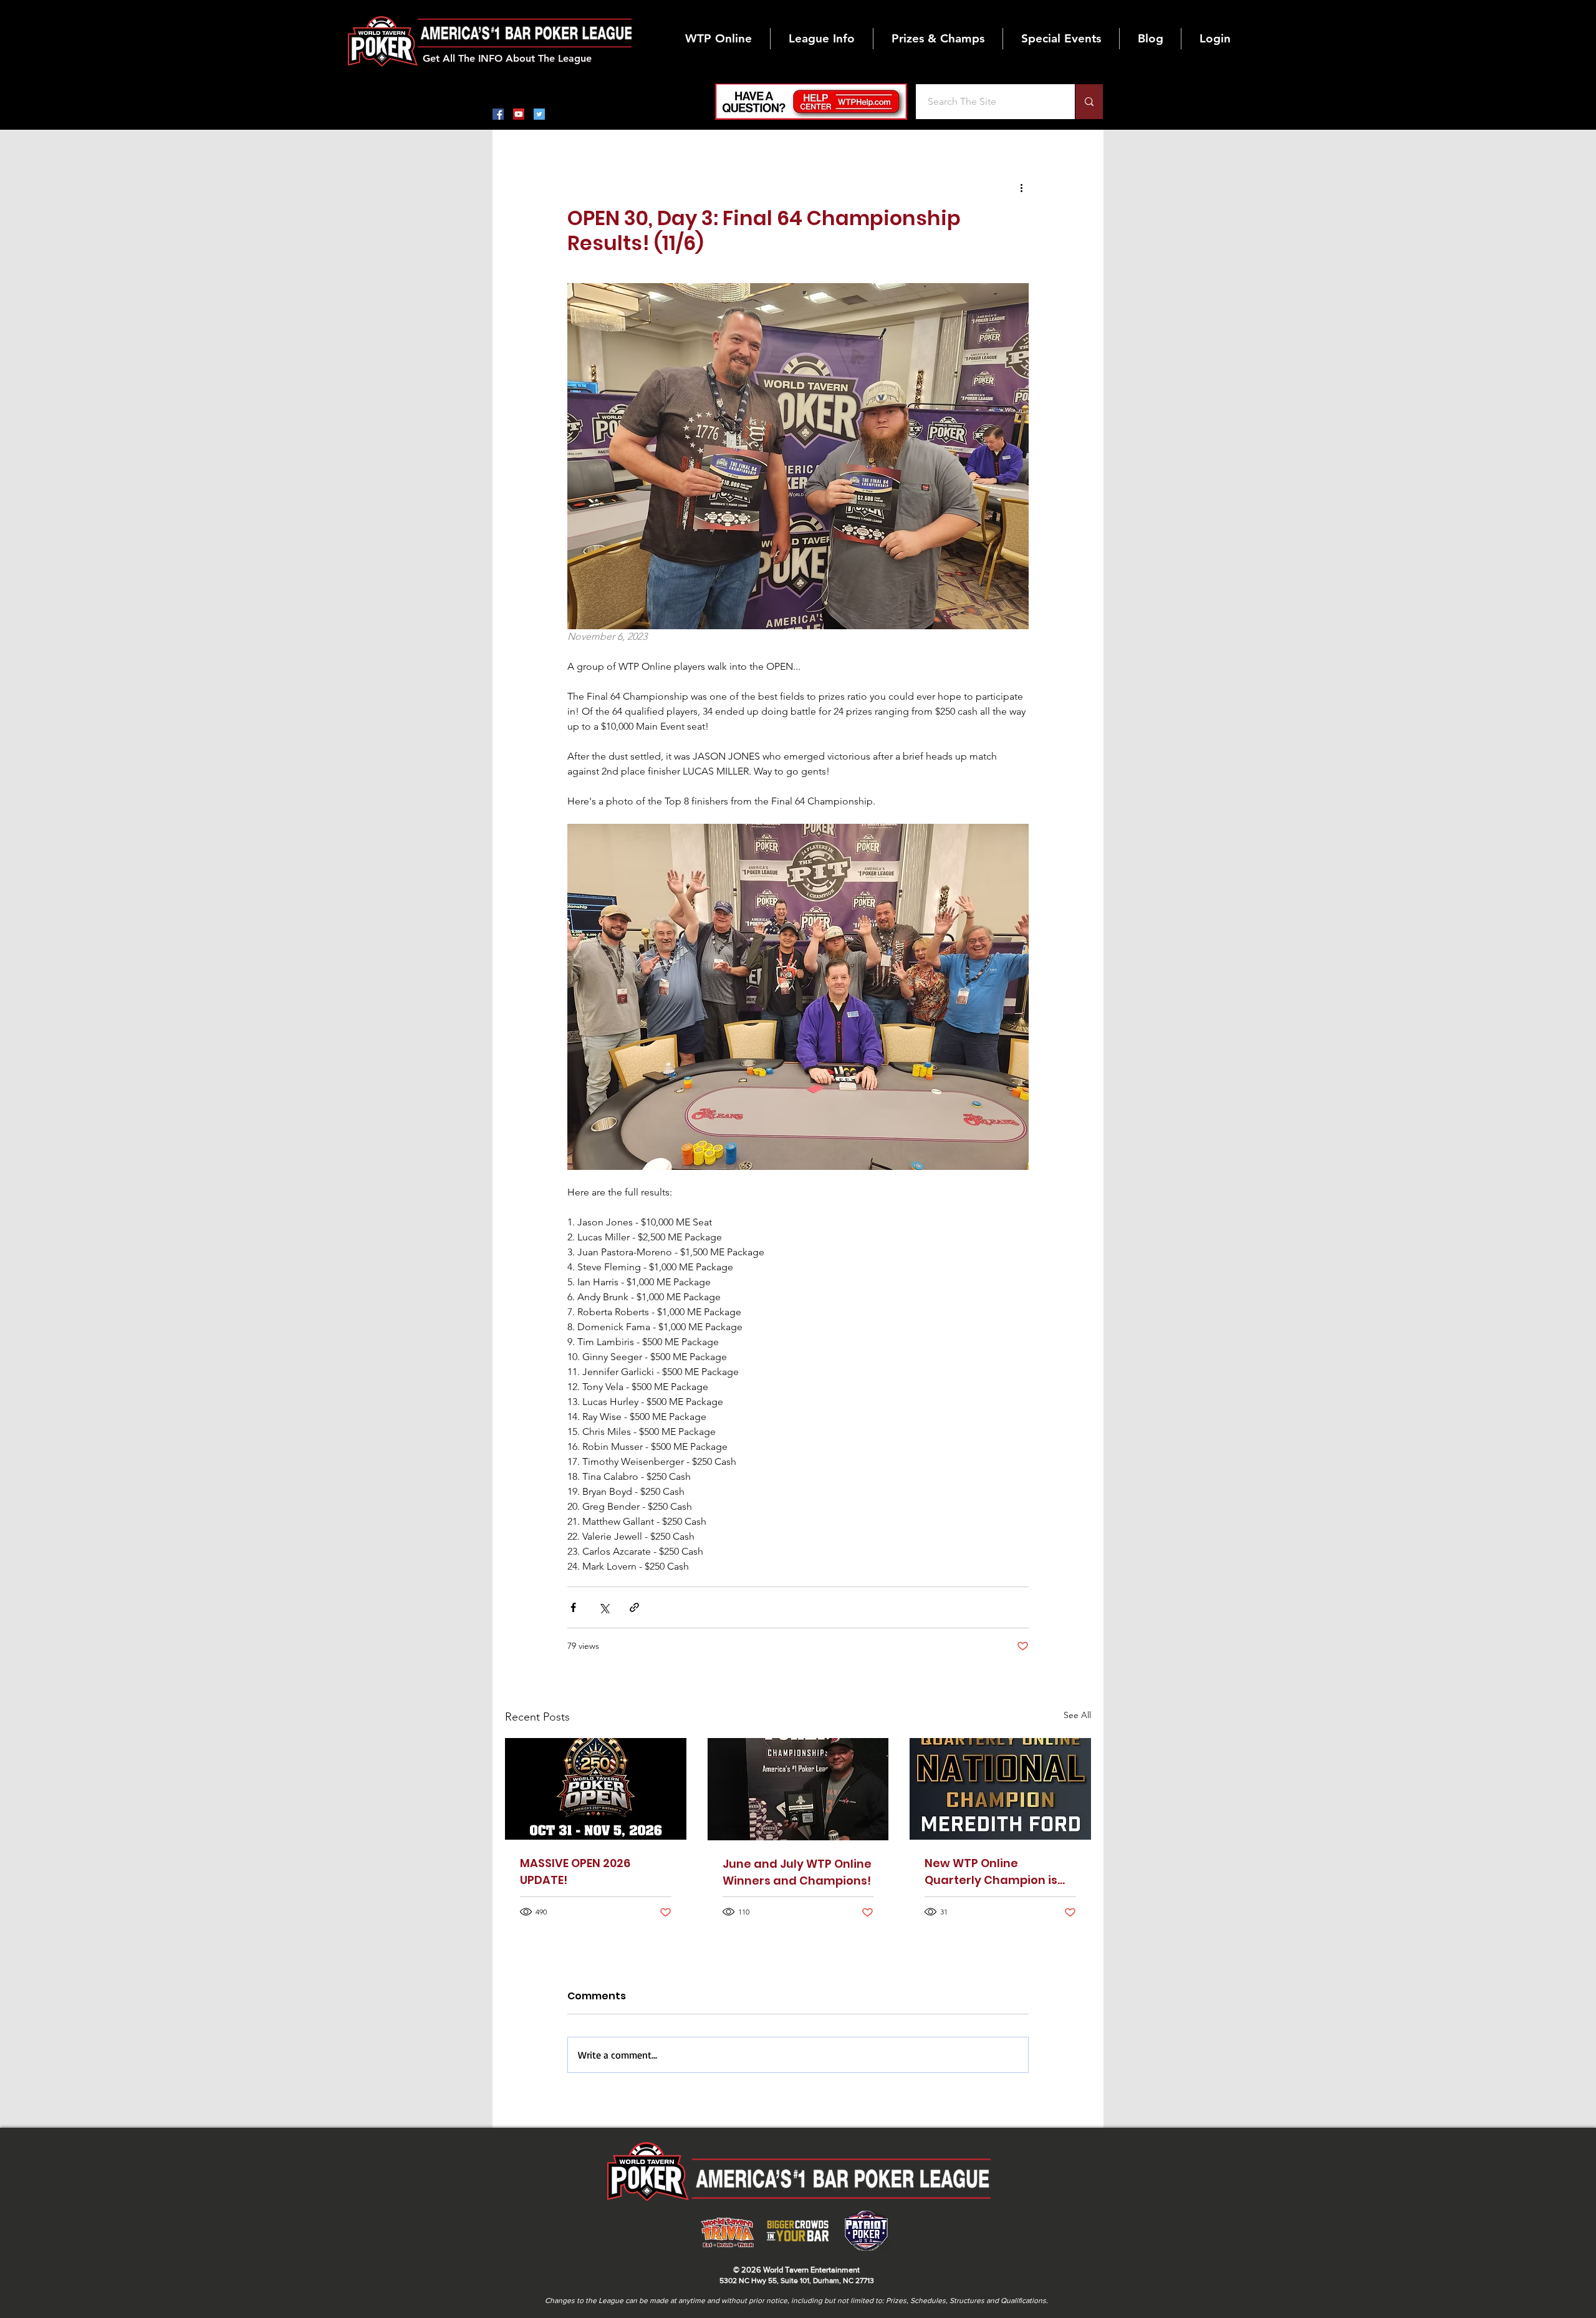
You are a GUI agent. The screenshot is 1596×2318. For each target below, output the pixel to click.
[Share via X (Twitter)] (604, 1607)
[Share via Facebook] (573, 1607)
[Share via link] (634, 1607)
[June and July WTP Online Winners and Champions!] (798, 1789)
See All (1077, 1715)
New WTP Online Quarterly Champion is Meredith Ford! (991, 1872)
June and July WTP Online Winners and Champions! (797, 1872)
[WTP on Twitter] (539, 114)
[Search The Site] (1089, 102)
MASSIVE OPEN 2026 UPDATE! (575, 1871)
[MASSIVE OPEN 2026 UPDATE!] (596, 1789)
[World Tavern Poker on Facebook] (498, 114)
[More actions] (1021, 187)
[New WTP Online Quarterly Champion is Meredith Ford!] (1000, 1789)
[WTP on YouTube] (519, 114)
